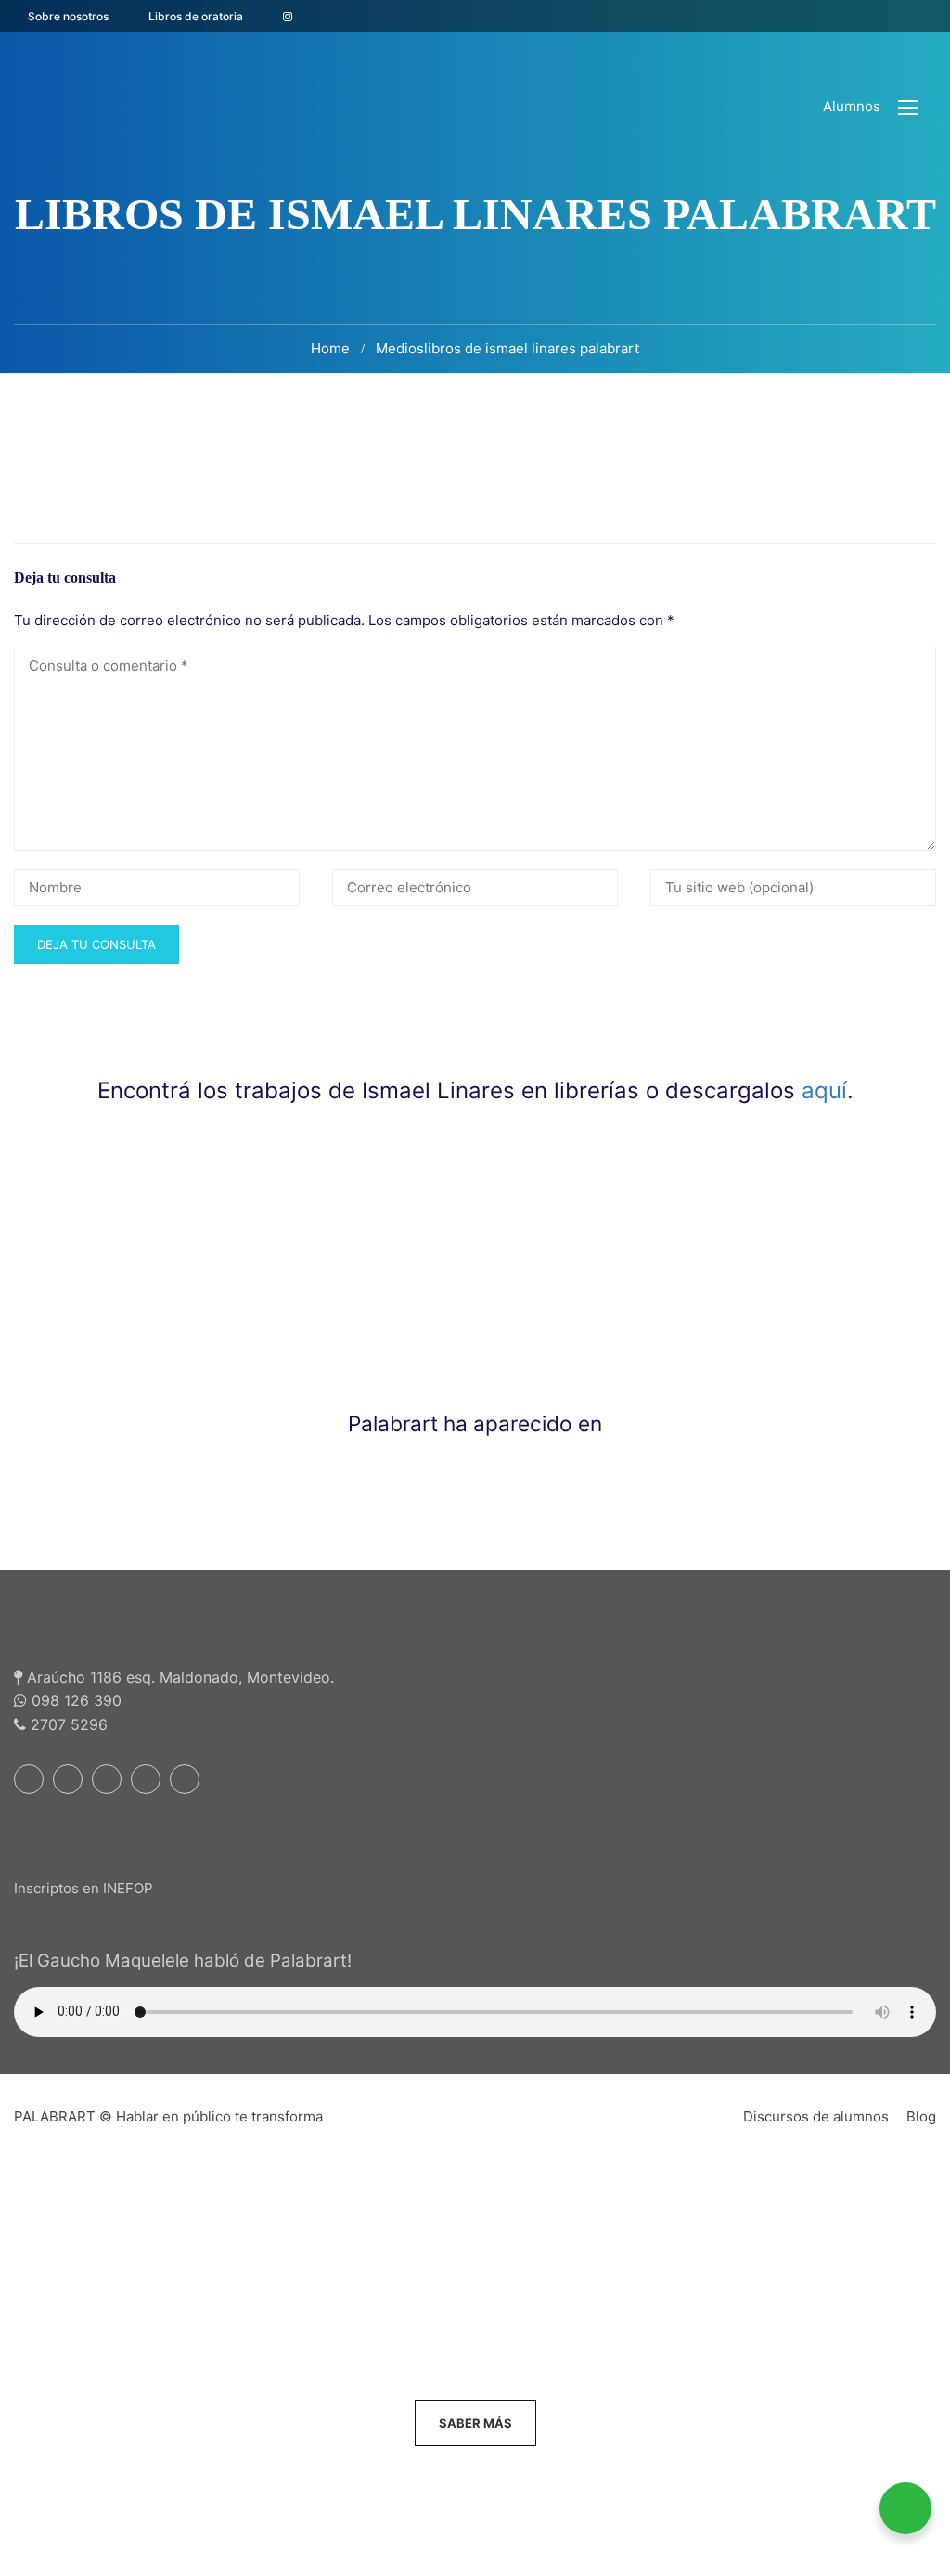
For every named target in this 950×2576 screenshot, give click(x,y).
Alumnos (852, 106)
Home (330, 348)
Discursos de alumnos (816, 2116)
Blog (921, 2116)
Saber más (475, 2423)
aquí (824, 1090)
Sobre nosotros (68, 16)
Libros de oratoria (196, 16)
